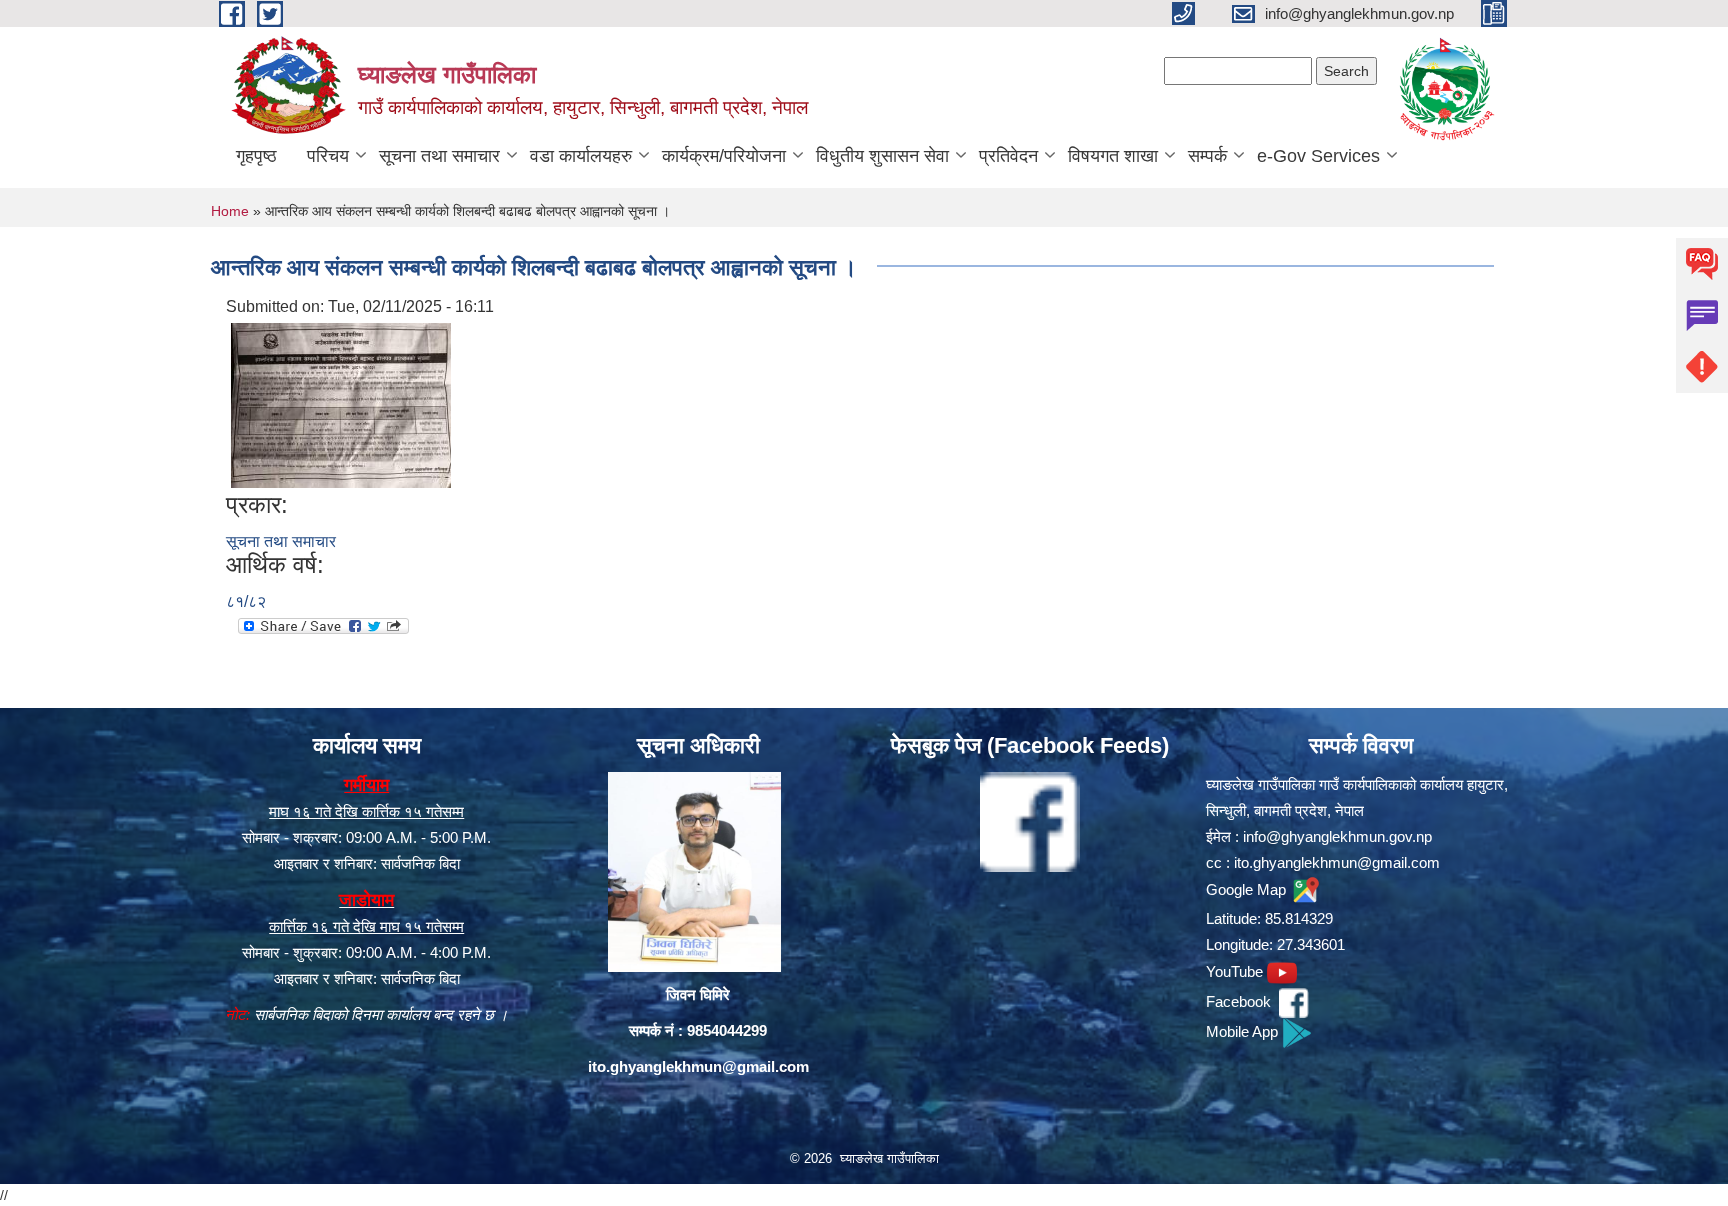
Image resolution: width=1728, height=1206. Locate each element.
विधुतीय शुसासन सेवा (882, 156)
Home (230, 211)
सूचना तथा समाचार (439, 156)
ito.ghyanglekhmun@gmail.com (698, 1066)
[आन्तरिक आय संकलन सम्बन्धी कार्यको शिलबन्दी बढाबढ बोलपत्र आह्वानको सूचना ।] (341, 404)
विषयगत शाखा (1113, 156)
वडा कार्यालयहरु (581, 156)
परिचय (328, 156)
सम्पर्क (1207, 156)
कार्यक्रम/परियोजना (724, 156)
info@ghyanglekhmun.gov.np (1337, 836)
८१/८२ (246, 601)
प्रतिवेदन (1008, 156)
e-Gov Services (1318, 156)
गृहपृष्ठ (256, 156)
